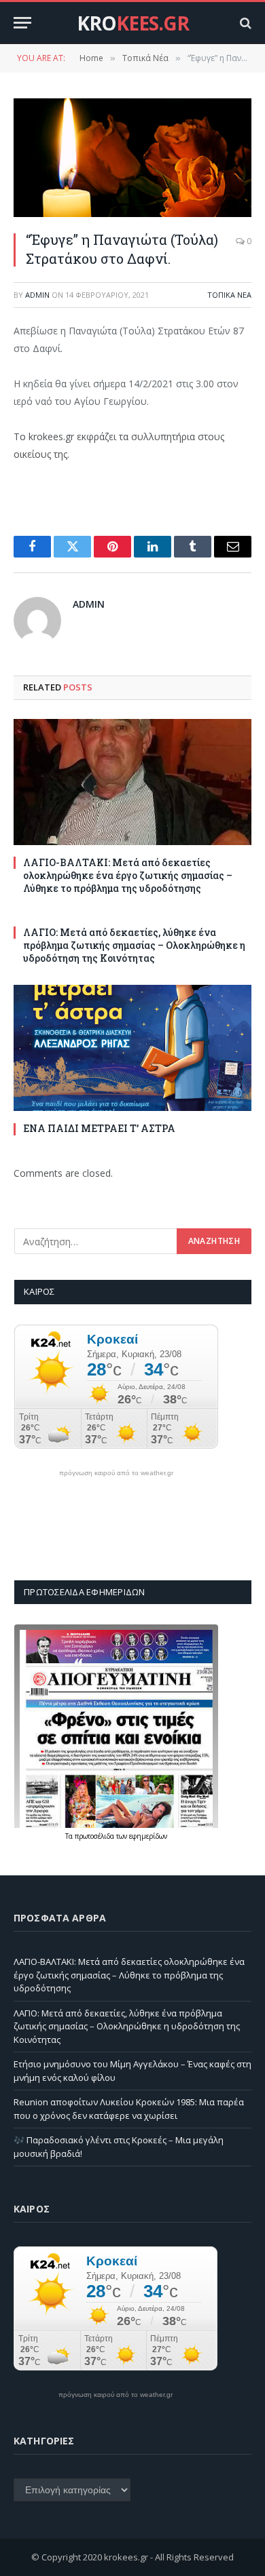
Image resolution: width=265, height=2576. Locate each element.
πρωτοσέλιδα (95, 1836)
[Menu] (22, 23)
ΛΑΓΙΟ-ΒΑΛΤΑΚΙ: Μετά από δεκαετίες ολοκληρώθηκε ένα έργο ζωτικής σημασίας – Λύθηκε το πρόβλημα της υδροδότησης (128, 875)
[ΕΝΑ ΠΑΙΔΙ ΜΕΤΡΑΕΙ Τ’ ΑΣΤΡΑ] (132, 1048)
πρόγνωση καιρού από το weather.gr (116, 1473)
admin (37, 295)
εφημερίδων (148, 1836)
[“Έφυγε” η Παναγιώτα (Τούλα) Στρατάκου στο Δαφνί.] (132, 158)
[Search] (244, 23)
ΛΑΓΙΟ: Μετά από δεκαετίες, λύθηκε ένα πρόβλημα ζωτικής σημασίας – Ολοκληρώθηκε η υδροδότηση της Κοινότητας (134, 945)
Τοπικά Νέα (229, 295)
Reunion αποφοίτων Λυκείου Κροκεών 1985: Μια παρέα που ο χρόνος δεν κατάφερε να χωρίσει (129, 2109)
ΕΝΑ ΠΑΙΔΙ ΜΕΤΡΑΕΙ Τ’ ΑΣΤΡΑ (99, 1128)
